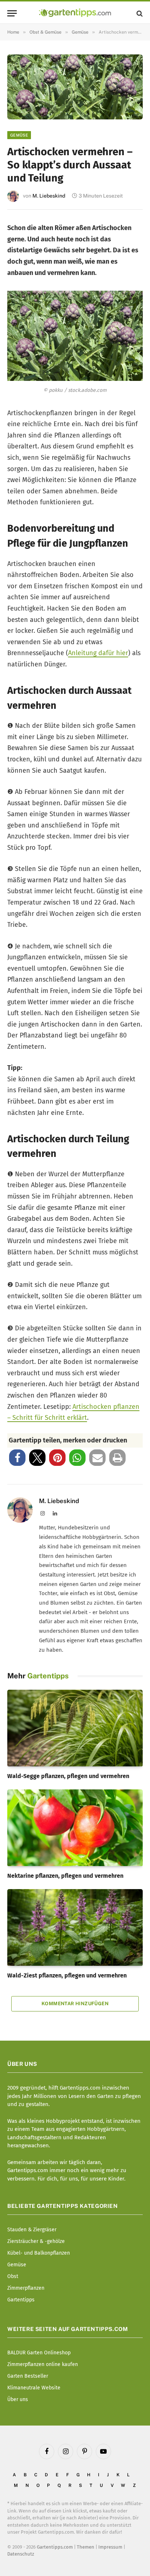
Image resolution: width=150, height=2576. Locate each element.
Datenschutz (21, 2554)
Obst (13, 2276)
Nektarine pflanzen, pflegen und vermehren (65, 1876)
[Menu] (12, 13)
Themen (86, 2547)
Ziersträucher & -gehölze (36, 2241)
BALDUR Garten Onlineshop (39, 2353)
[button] (17, 1458)
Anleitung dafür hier (98, 653)
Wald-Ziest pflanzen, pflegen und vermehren (67, 1975)
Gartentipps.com (55, 2547)
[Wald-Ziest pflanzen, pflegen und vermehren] (75, 1927)
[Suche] (139, 13)
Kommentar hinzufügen (75, 2004)
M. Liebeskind (49, 196)
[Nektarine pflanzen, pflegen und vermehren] (75, 1828)
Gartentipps (21, 2300)
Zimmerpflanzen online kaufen (43, 2364)
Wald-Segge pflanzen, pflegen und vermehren (68, 1776)
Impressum (110, 2547)
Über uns (18, 2399)
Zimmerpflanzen (26, 2288)
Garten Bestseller (28, 2376)
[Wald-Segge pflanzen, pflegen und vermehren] (75, 1728)
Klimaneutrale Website (34, 2388)
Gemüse (19, 135)
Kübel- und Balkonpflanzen (39, 2253)
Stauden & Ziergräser (32, 2230)
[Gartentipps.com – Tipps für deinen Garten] (75, 13)
